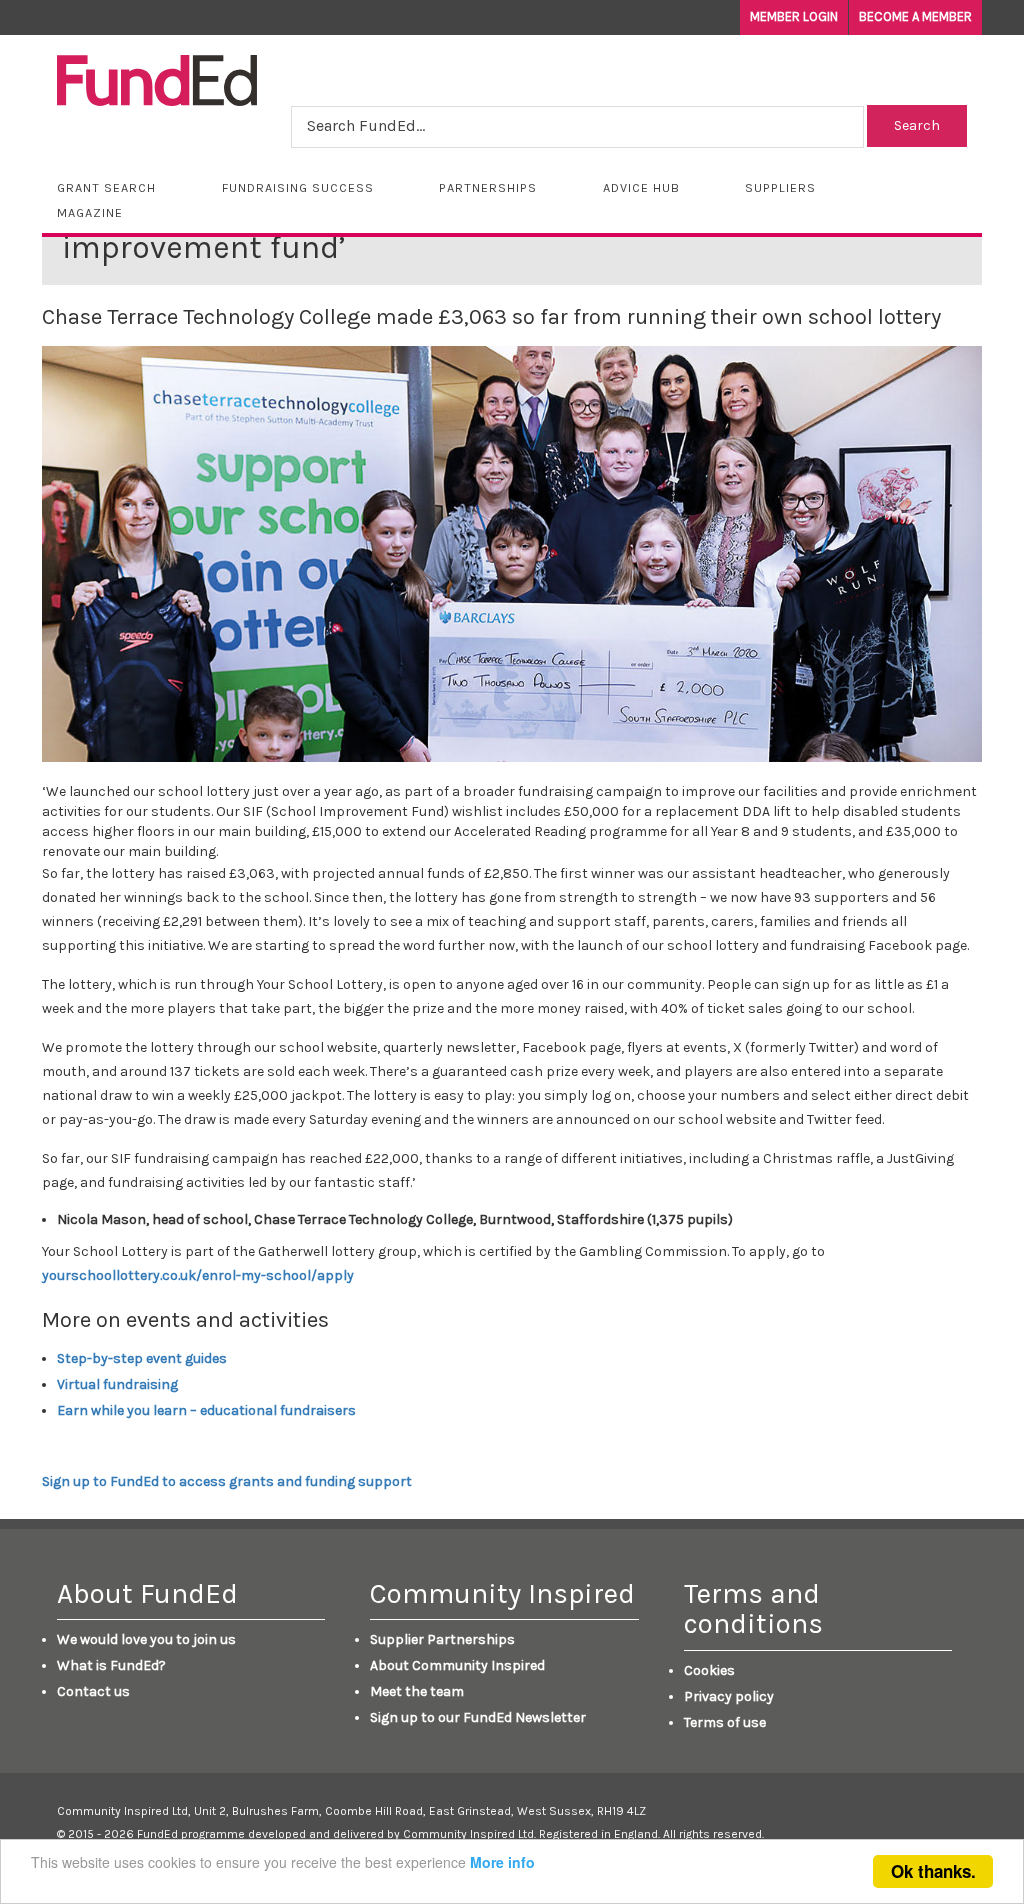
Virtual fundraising (117, 1384)
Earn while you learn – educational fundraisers (206, 1410)
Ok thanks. (933, 1871)
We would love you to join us (146, 1639)
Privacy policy (729, 1696)
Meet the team (417, 1691)
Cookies (709, 1670)
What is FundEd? (111, 1665)
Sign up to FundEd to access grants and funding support (227, 1481)
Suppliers (780, 187)
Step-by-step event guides (142, 1358)
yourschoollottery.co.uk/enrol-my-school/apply (198, 1275)
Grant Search (106, 187)
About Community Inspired (457, 1665)
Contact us (93, 1691)
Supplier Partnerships (442, 1639)
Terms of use (725, 1722)
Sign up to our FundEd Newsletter (478, 1717)
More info (502, 1862)
